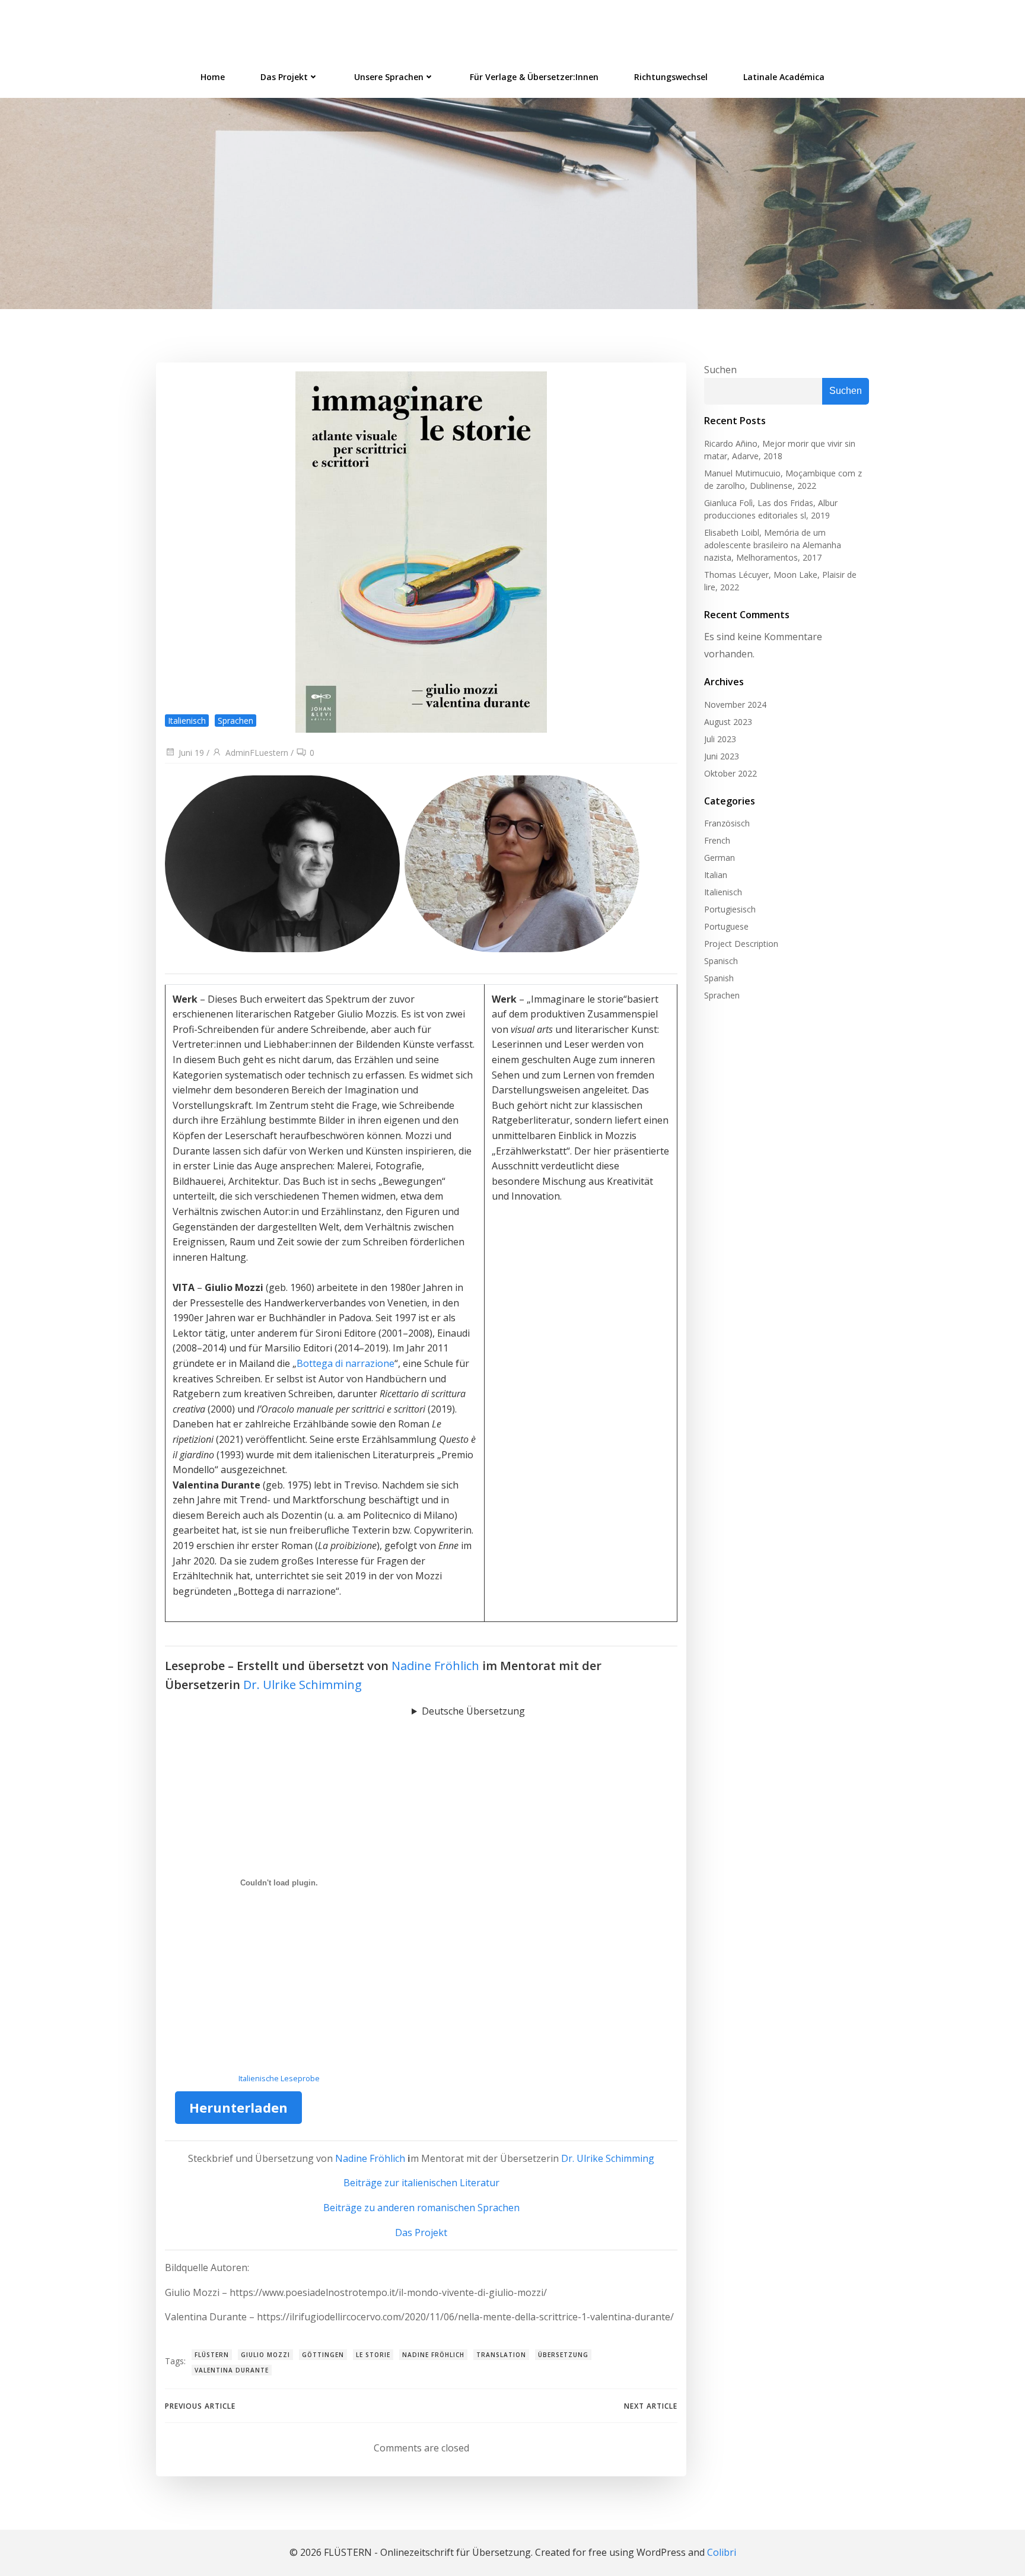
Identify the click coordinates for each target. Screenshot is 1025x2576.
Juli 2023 (720, 739)
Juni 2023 (722, 756)
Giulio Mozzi (265, 2355)
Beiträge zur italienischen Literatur (421, 2183)
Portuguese (726, 926)
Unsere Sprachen (389, 77)
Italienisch (187, 721)
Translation (501, 2355)
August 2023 (728, 722)
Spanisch (721, 961)
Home (213, 77)
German (720, 858)
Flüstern (212, 2355)
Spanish (719, 978)
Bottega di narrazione (346, 1363)
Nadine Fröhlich (435, 1666)
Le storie (373, 2355)
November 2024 (735, 705)
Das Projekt (284, 77)
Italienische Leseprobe (279, 2078)
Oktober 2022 (730, 773)
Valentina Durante (232, 2370)
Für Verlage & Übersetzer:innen (534, 77)
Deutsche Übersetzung (473, 1711)
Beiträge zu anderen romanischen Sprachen (421, 2208)
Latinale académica (784, 77)
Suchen (720, 370)
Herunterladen (238, 2107)
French (717, 840)
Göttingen (323, 2355)
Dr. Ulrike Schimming (303, 1685)
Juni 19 (191, 753)
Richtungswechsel (671, 77)
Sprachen (235, 721)
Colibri (722, 2552)
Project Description (741, 944)
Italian (716, 875)
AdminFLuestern (257, 753)
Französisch (727, 823)
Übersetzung (563, 2355)
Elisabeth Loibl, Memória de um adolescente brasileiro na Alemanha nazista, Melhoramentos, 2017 (773, 545)
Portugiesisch (730, 909)
